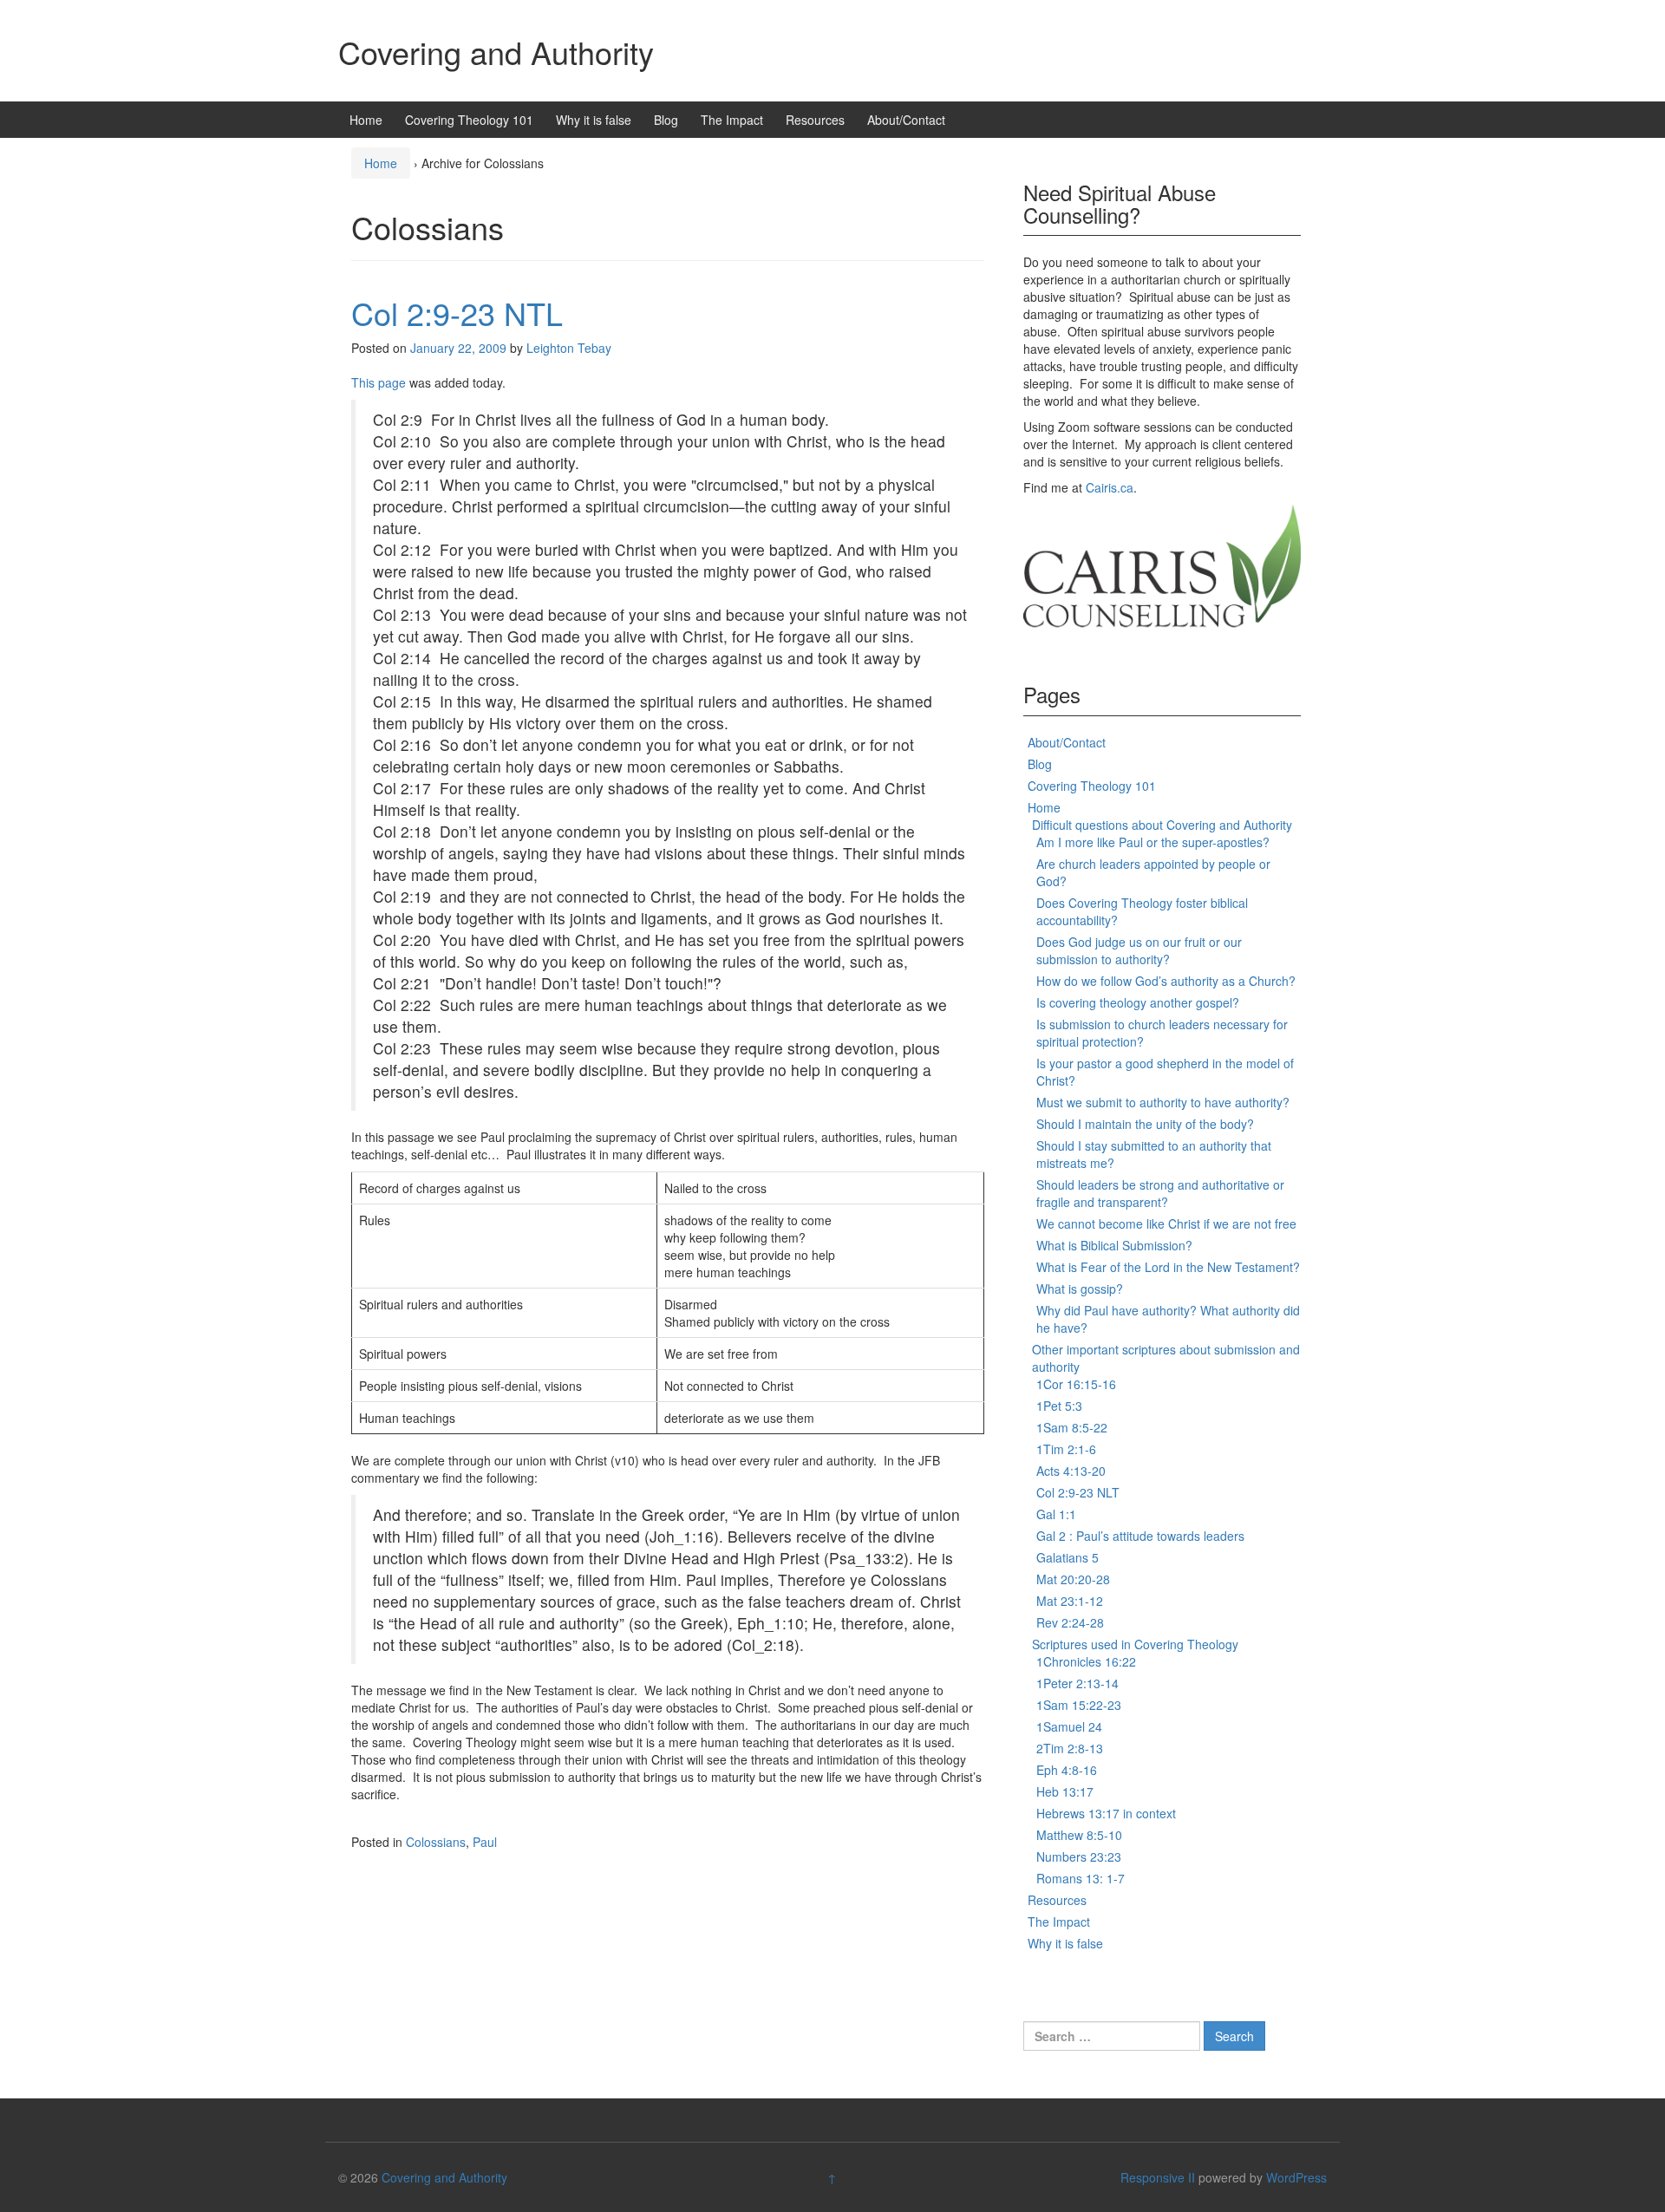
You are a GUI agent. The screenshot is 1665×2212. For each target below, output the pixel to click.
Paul (485, 1842)
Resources (815, 120)
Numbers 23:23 (1079, 1856)
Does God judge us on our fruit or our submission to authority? (1139, 950)
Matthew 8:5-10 (1079, 1835)
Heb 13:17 (1065, 1791)
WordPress (1296, 2177)
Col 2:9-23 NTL (457, 313)
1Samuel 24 (1069, 1726)
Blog (666, 120)
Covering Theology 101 (469, 120)
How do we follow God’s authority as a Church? (1166, 981)
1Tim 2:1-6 (1066, 1449)
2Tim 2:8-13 (1070, 1748)
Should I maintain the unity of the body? (1145, 1124)
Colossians (436, 1842)
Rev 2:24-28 (1070, 1622)
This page (379, 382)
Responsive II (1158, 2177)
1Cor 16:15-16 (1076, 1384)
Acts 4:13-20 (1071, 1471)
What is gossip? (1080, 1289)
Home (366, 120)
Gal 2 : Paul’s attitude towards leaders (1140, 1536)
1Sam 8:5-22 (1072, 1427)
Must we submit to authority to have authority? (1163, 1102)
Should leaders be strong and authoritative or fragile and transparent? (1160, 1193)
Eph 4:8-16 (1067, 1770)
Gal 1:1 (1056, 1514)
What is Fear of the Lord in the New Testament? (1168, 1267)
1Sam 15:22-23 (1079, 1705)
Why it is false (594, 120)
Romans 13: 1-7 (1081, 1878)
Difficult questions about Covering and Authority (1162, 825)
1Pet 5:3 (1059, 1406)
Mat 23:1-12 (1070, 1601)
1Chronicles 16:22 (1086, 1661)
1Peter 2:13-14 (1077, 1683)
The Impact (732, 120)
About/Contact (906, 120)
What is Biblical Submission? (1114, 1245)
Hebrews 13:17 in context (1106, 1813)
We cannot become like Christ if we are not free (1166, 1223)
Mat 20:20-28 (1073, 1579)
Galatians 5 (1068, 1557)
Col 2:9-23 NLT (1078, 1492)
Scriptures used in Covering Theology (1135, 1644)
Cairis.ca (1110, 487)
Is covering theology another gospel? (1138, 1002)
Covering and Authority (496, 52)
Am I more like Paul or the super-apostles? (1153, 842)
